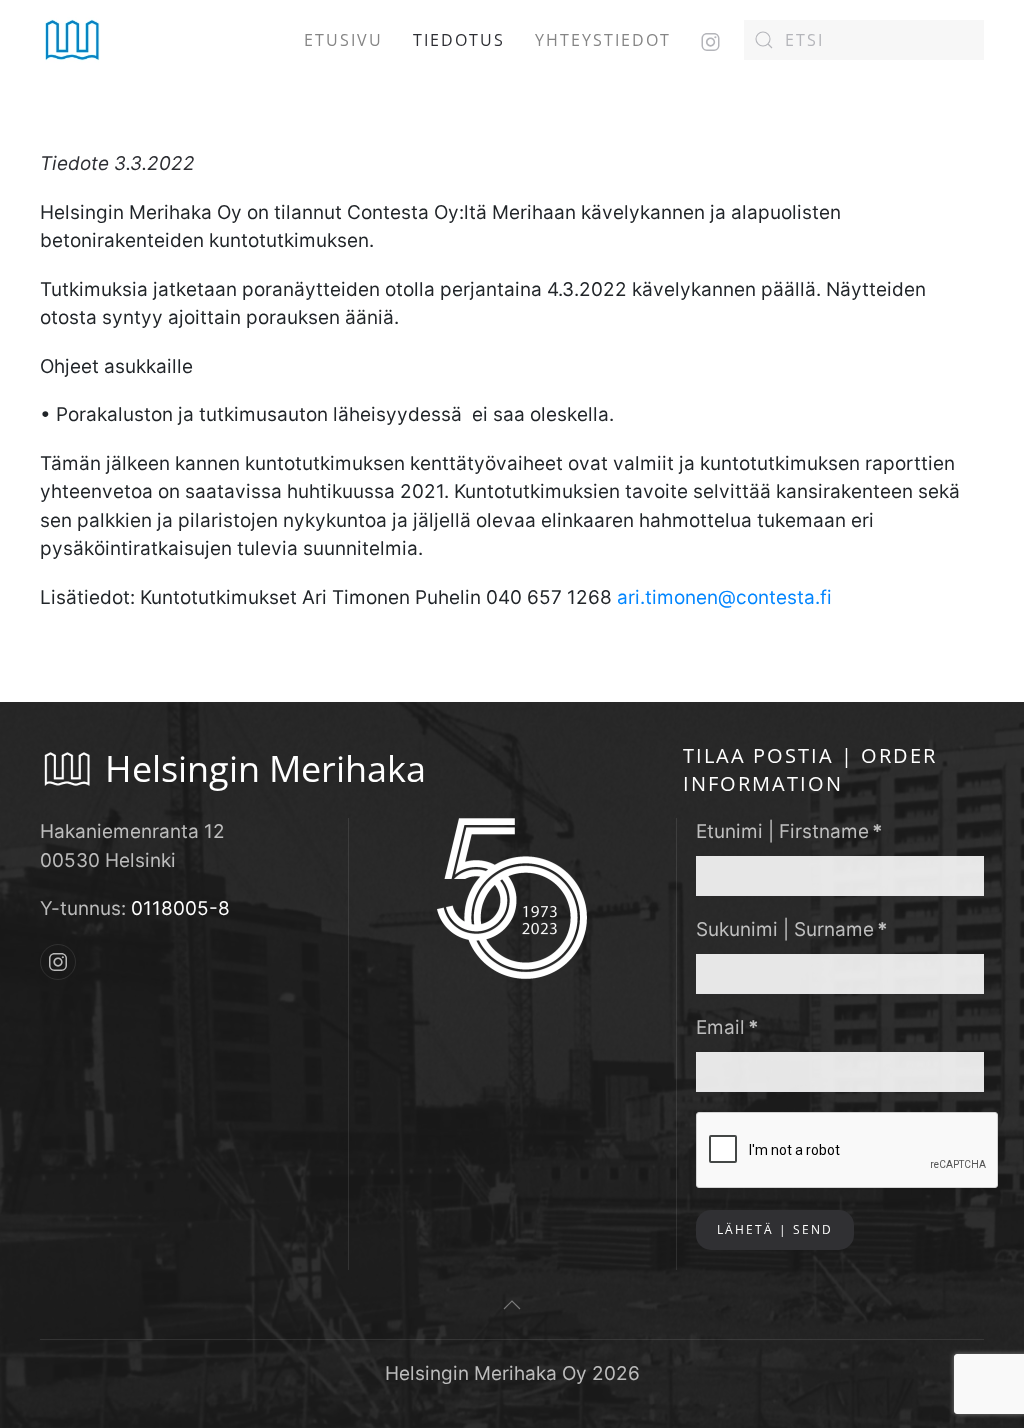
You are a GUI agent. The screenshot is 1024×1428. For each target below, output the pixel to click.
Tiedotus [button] (459, 40)
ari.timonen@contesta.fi (724, 597)
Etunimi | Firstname (789, 831)
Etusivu (343, 40)
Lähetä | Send (775, 1229)
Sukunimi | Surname (792, 929)
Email (727, 1027)
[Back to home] (72, 40)
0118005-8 (180, 908)
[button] (512, 1305)
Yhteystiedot (603, 40)
